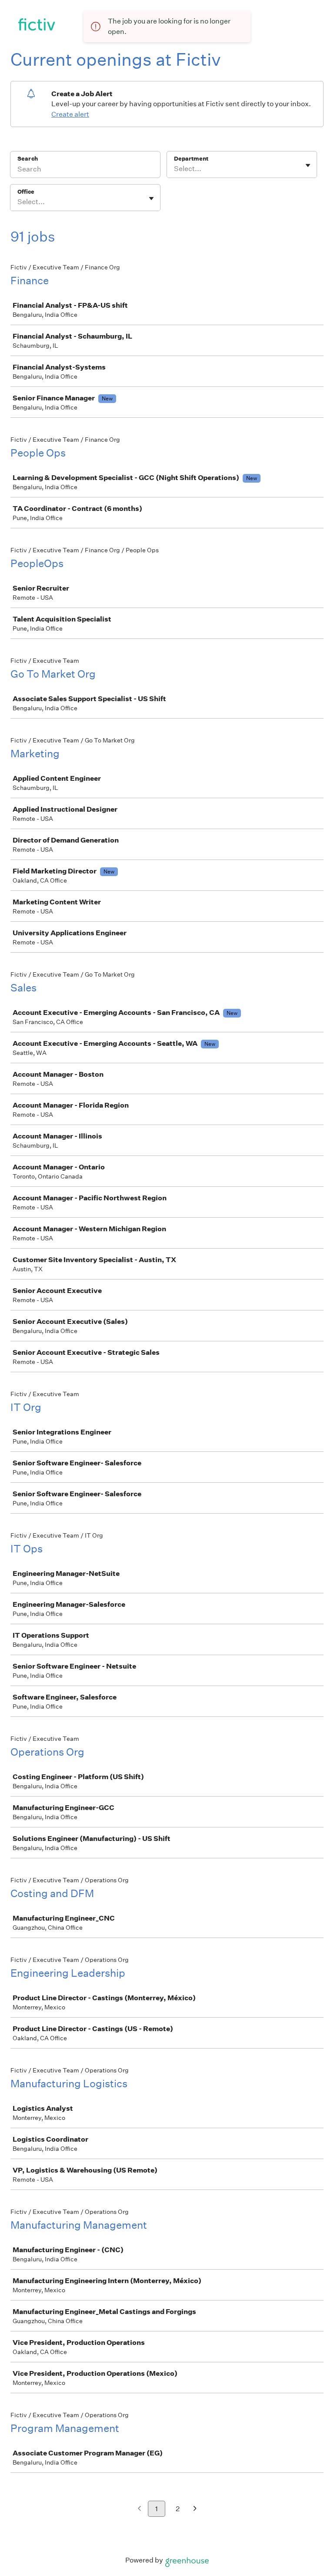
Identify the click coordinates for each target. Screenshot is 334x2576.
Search (28, 159)
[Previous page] (139, 2509)
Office (26, 192)
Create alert (70, 114)
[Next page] (195, 2509)
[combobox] (175, 169)
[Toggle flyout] (308, 165)
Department (191, 159)
